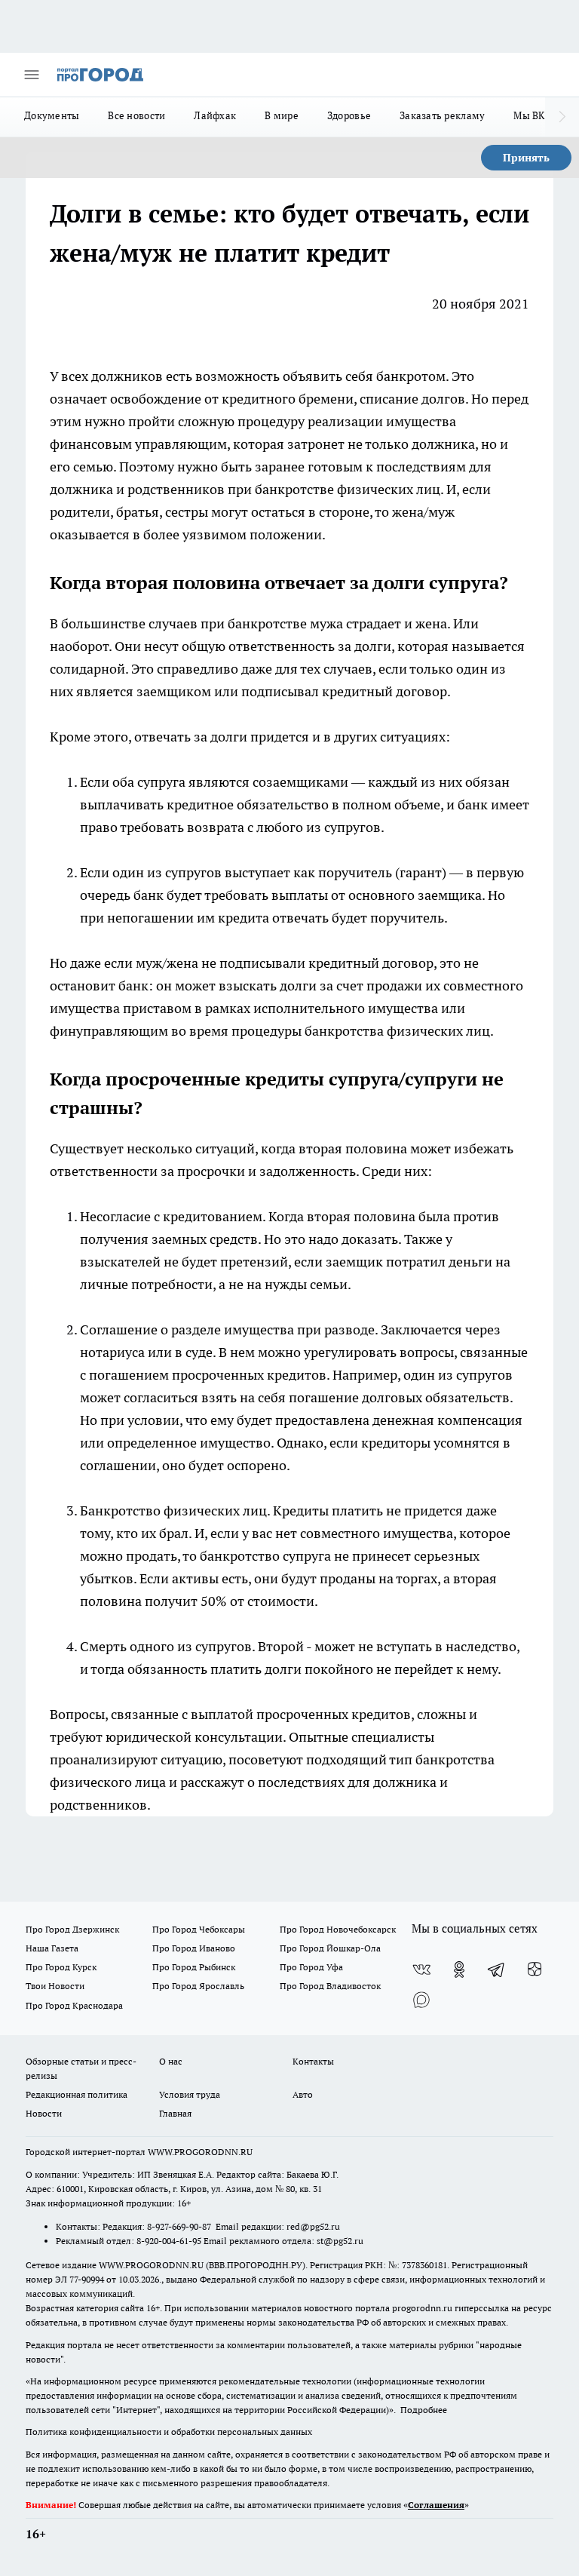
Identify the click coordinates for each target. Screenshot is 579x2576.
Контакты (313, 2061)
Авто (303, 2094)
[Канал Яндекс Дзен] (535, 1970)
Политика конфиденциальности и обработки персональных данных (169, 2432)
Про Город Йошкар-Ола (330, 1948)
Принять (526, 158)
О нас (171, 2061)
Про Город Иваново (194, 1948)
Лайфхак (215, 115)
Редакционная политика (77, 2094)
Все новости (136, 115)
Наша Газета (52, 1948)
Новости (44, 2113)
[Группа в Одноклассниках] (459, 1970)
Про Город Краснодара (74, 2005)
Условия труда (190, 2094)
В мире (282, 115)
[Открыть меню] (32, 75)
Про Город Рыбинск (194, 1967)
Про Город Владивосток (330, 1986)
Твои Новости (55, 1986)
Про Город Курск (61, 1967)
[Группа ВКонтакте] (421, 1970)
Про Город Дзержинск (72, 1929)
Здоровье (349, 115)
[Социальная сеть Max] (421, 2000)
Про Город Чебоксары (199, 1929)
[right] (562, 117)
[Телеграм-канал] (497, 1970)
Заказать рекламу (442, 115)
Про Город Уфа (311, 1967)
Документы (52, 115)
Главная (175, 2113)
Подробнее (424, 2410)
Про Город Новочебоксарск (338, 1929)
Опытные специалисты (361, 1737)
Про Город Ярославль (198, 1986)
